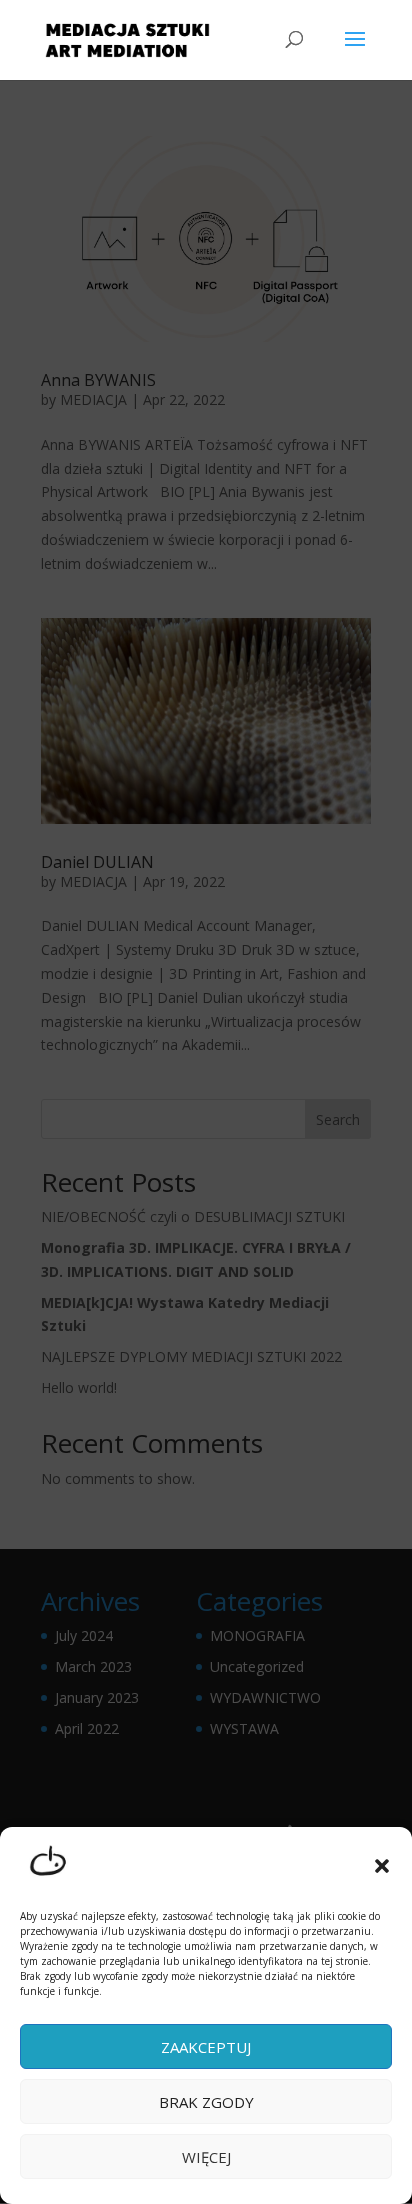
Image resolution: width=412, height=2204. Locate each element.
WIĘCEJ (206, 2157)
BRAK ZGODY (206, 2102)
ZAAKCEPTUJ (206, 2047)
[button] (382, 1866)
